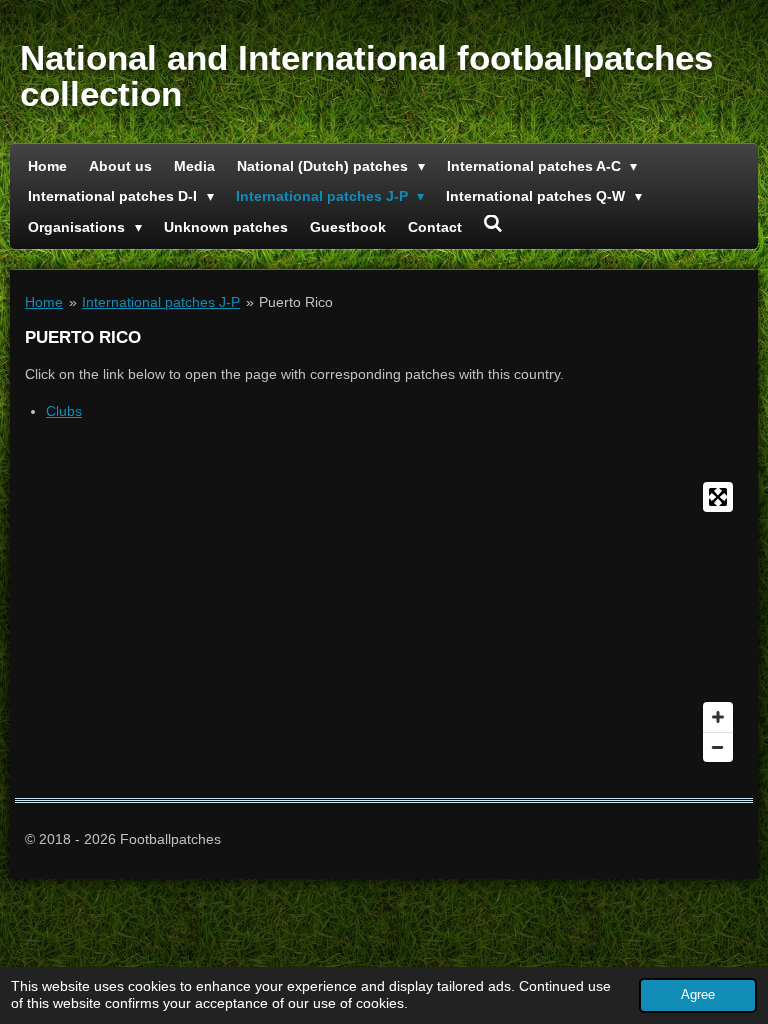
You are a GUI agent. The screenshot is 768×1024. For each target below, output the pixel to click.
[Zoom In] (718, 717)
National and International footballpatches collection (366, 75)
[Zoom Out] (718, 747)
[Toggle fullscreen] (718, 497)
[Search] (494, 224)
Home (44, 302)
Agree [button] (698, 995)
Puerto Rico (296, 302)
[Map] (384, 622)
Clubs (64, 411)
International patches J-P (161, 302)
